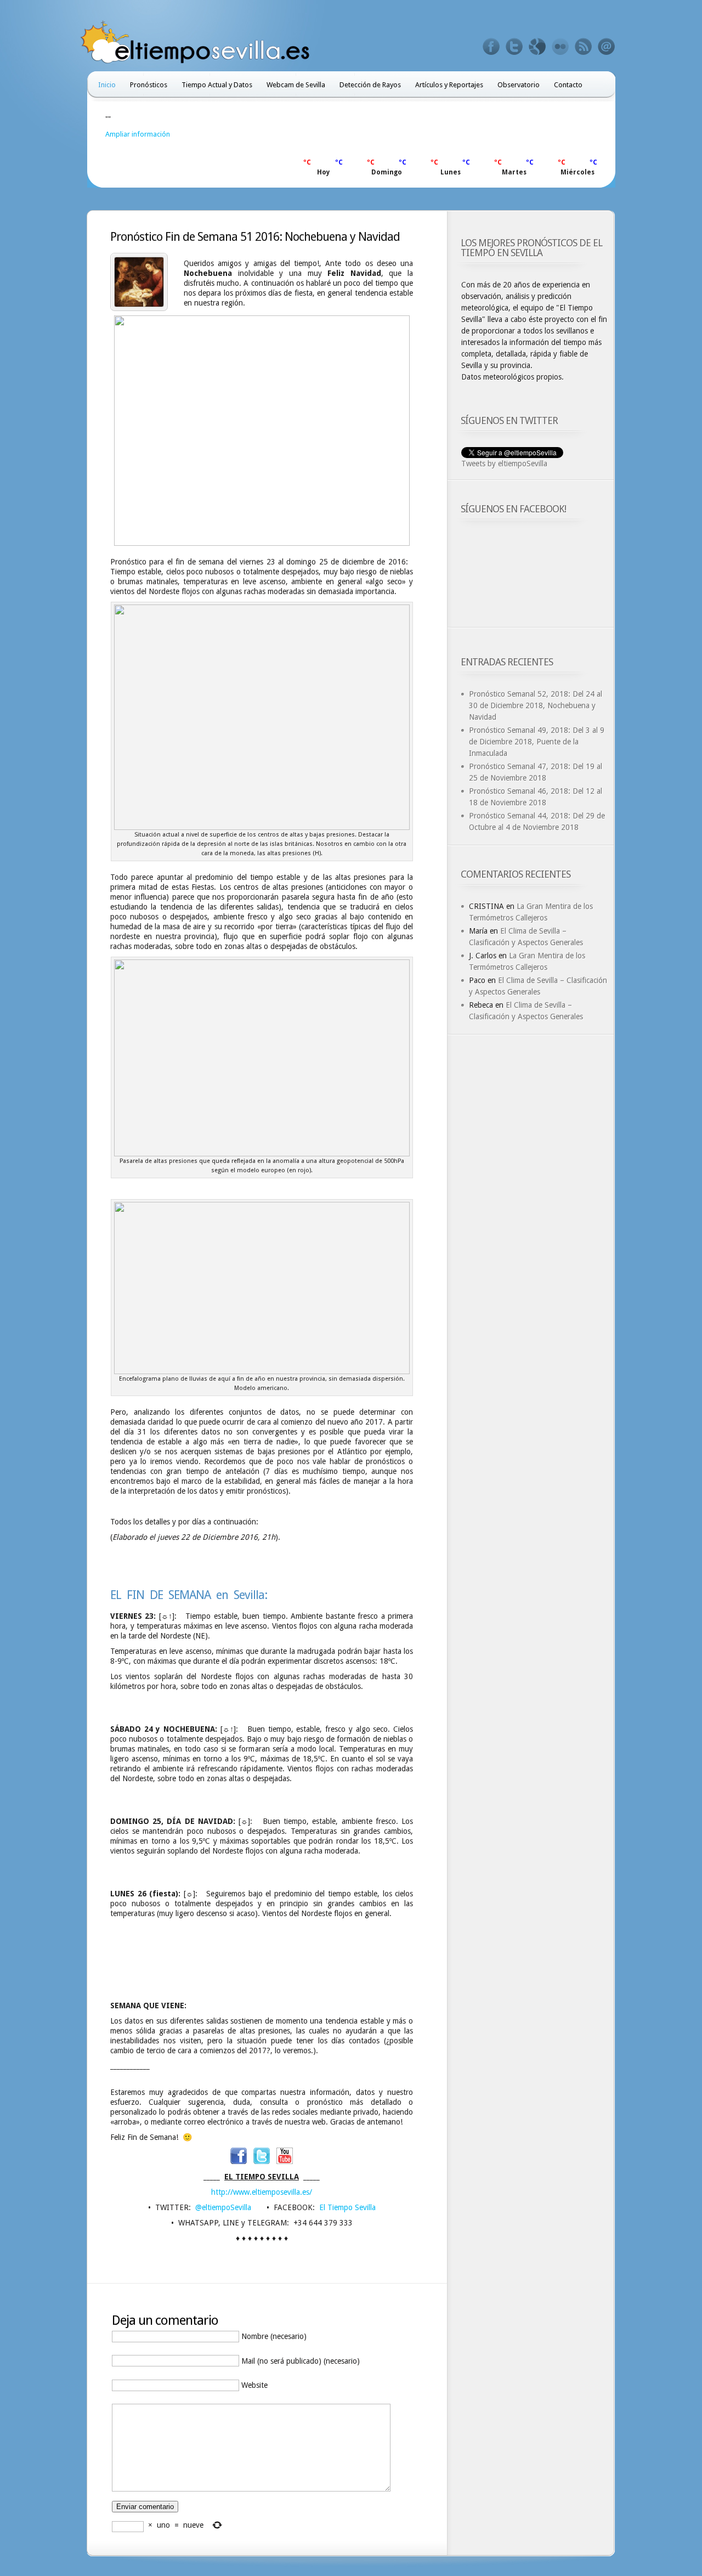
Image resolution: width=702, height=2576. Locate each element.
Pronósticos (149, 85)
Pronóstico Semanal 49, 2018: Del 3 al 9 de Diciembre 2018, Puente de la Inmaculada (537, 742)
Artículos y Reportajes (449, 85)
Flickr (561, 47)
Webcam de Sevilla (296, 85)
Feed (584, 47)
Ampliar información (138, 134)
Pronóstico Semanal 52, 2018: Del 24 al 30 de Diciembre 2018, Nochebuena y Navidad (536, 705)
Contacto (568, 85)
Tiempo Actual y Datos (217, 85)
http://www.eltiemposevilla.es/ (262, 2192)
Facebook (491, 47)
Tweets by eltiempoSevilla (504, 464)
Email (607, 47)
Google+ (537, 47)
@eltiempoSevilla (223, 2207)
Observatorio (519, 85)
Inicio (107, 85)
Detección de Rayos (370, 85)
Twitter (514, 47)
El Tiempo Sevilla (347, 2207)
